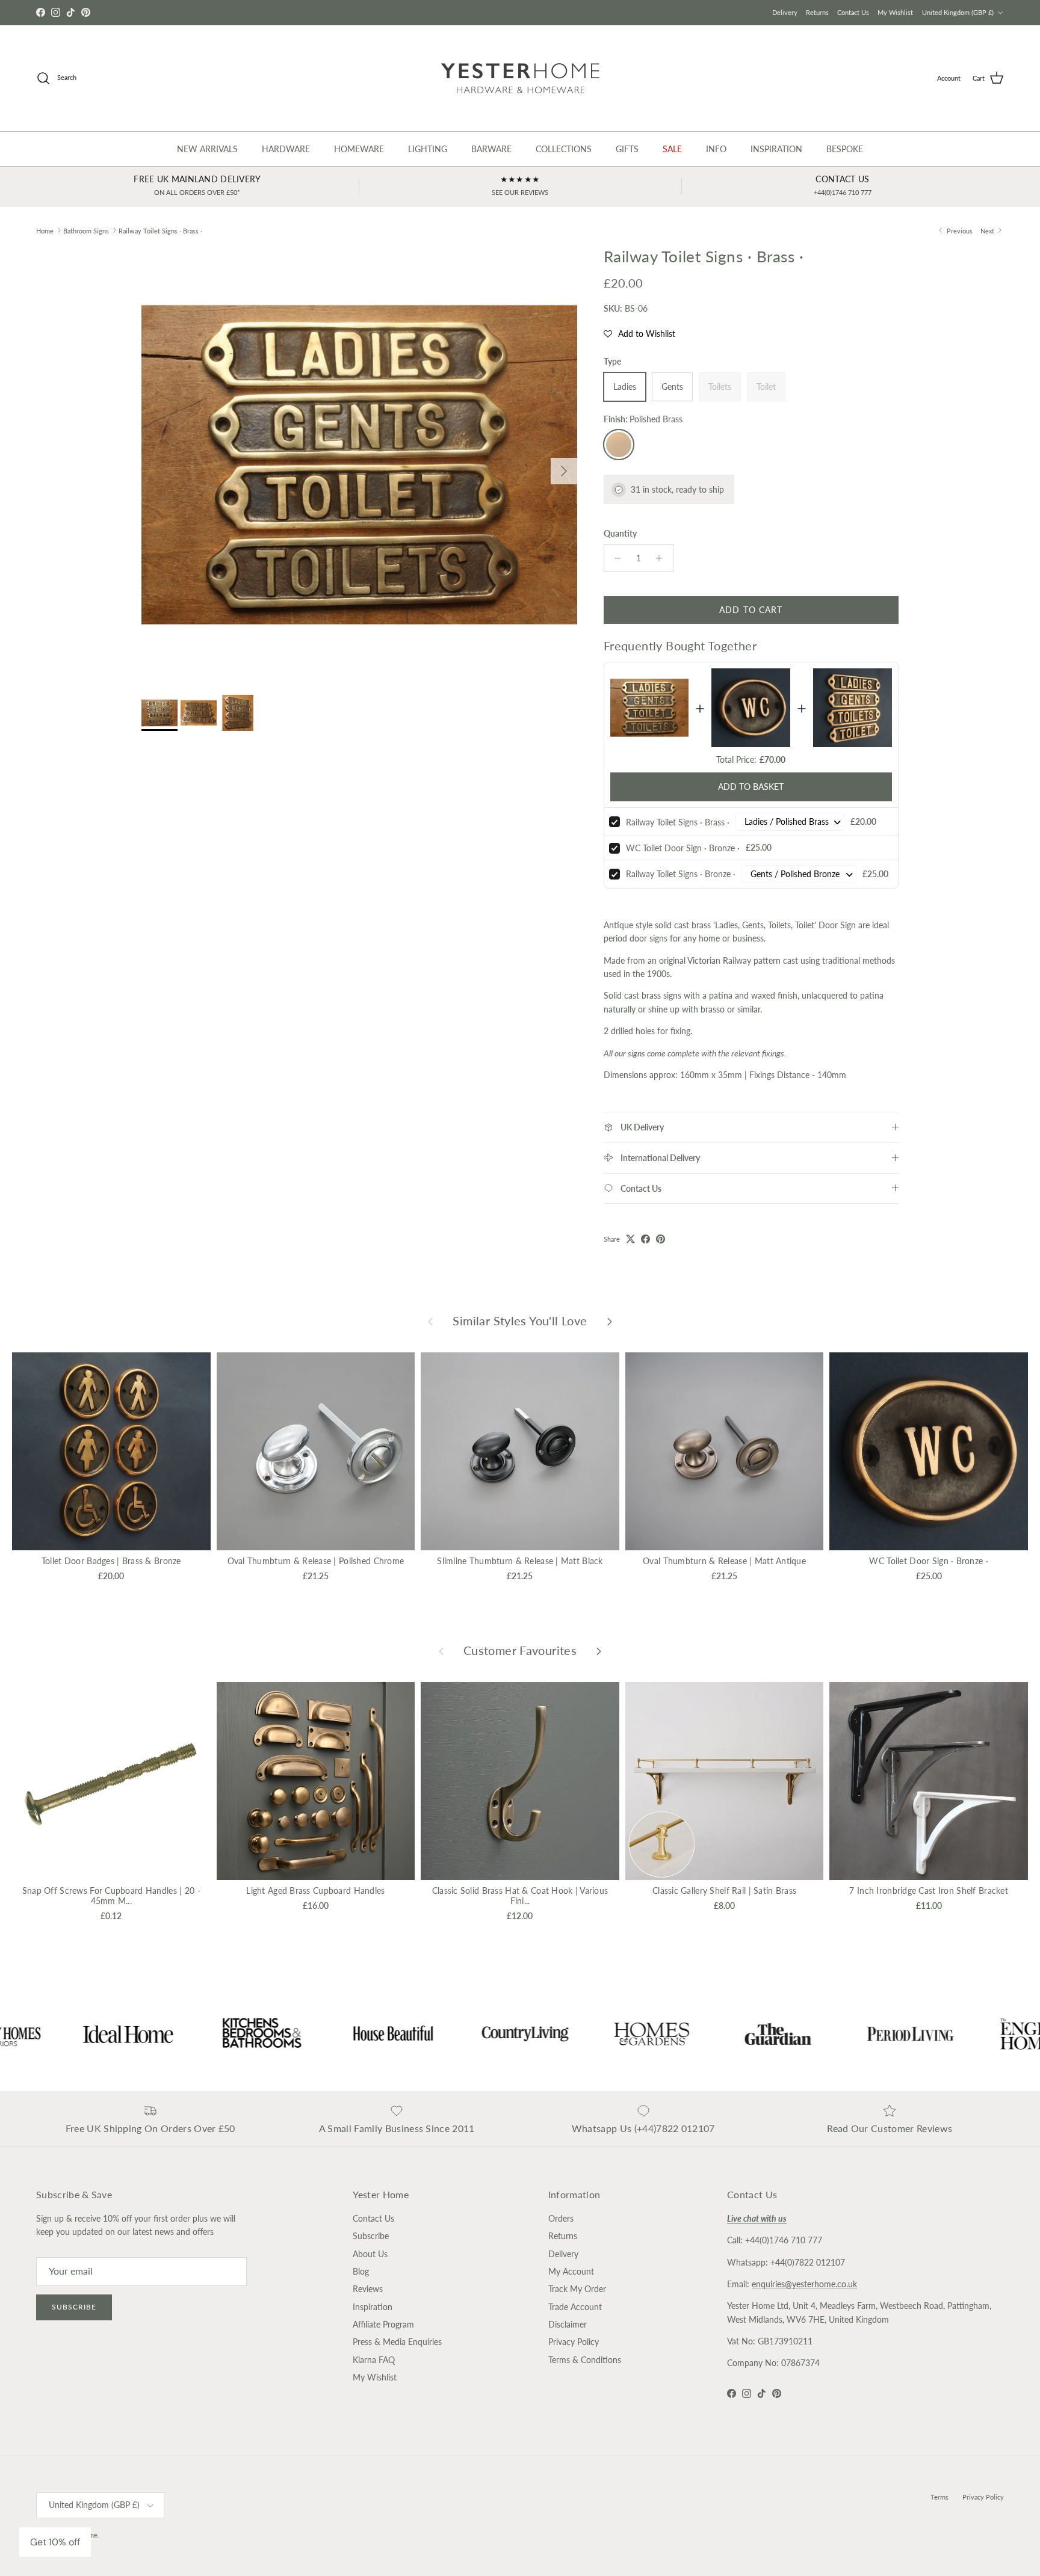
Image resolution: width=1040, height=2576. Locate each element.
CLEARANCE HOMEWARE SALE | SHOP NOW (520, 12)
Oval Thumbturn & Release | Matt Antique (724, 1561)
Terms (939, 2497)
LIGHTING (428, 149)
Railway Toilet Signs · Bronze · (681, 874)
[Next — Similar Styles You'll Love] (610, 1321)
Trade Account (575, 2307)
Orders (561, 2218)
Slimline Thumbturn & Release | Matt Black (520, 1561)
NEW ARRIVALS (207, 149)
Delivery (785, 12)
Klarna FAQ (374, 2360)
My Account (571, 2271)
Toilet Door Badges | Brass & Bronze (111, 1561)
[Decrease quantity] (615, 558)
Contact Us (853, 12)
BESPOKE (845, 149)
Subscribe (74, 2307)
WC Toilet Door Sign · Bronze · (683, 848)
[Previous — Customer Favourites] (441, 1651)
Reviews (368, 2289)
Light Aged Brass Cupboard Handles (315, 1890)
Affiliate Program (383, 2324)
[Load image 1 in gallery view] (359, 465)
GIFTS (627, 149)
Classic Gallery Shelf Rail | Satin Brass (724, 1890)
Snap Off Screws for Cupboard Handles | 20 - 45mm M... (111, 1896)
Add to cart (751, 610)
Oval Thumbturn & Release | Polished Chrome (316, 1561)
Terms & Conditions (585, 2360)
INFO (716, 149)
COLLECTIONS (564, 149)
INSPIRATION (776, 149)
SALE (672, 149)
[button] (639, 334)
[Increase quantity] (662, 558)
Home (45, 230)
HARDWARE (286, 149)
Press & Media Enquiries (397, 2342)
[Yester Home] (520, 78)
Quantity (620, 533)
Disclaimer (568, 2324)
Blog (361, 2271)
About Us (370, 2254)
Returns (817, 12)
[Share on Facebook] (645, 1239)
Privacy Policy (574, 2342)
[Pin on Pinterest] (661, 1239)
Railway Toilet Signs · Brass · (160, 230)
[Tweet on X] (630, 1239)
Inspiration (373, 2307)
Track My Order (577, 2289)
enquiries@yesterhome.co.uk (804, 2284)
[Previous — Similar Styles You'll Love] (430, 1321)
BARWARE (491, 149)
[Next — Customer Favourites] (599, 1651)
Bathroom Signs (86, 230)
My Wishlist (895, 12)
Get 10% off (55, 2542)
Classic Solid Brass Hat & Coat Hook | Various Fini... (520, 1896)
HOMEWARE (359, 149)
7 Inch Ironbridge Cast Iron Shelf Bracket (928, 1890)
